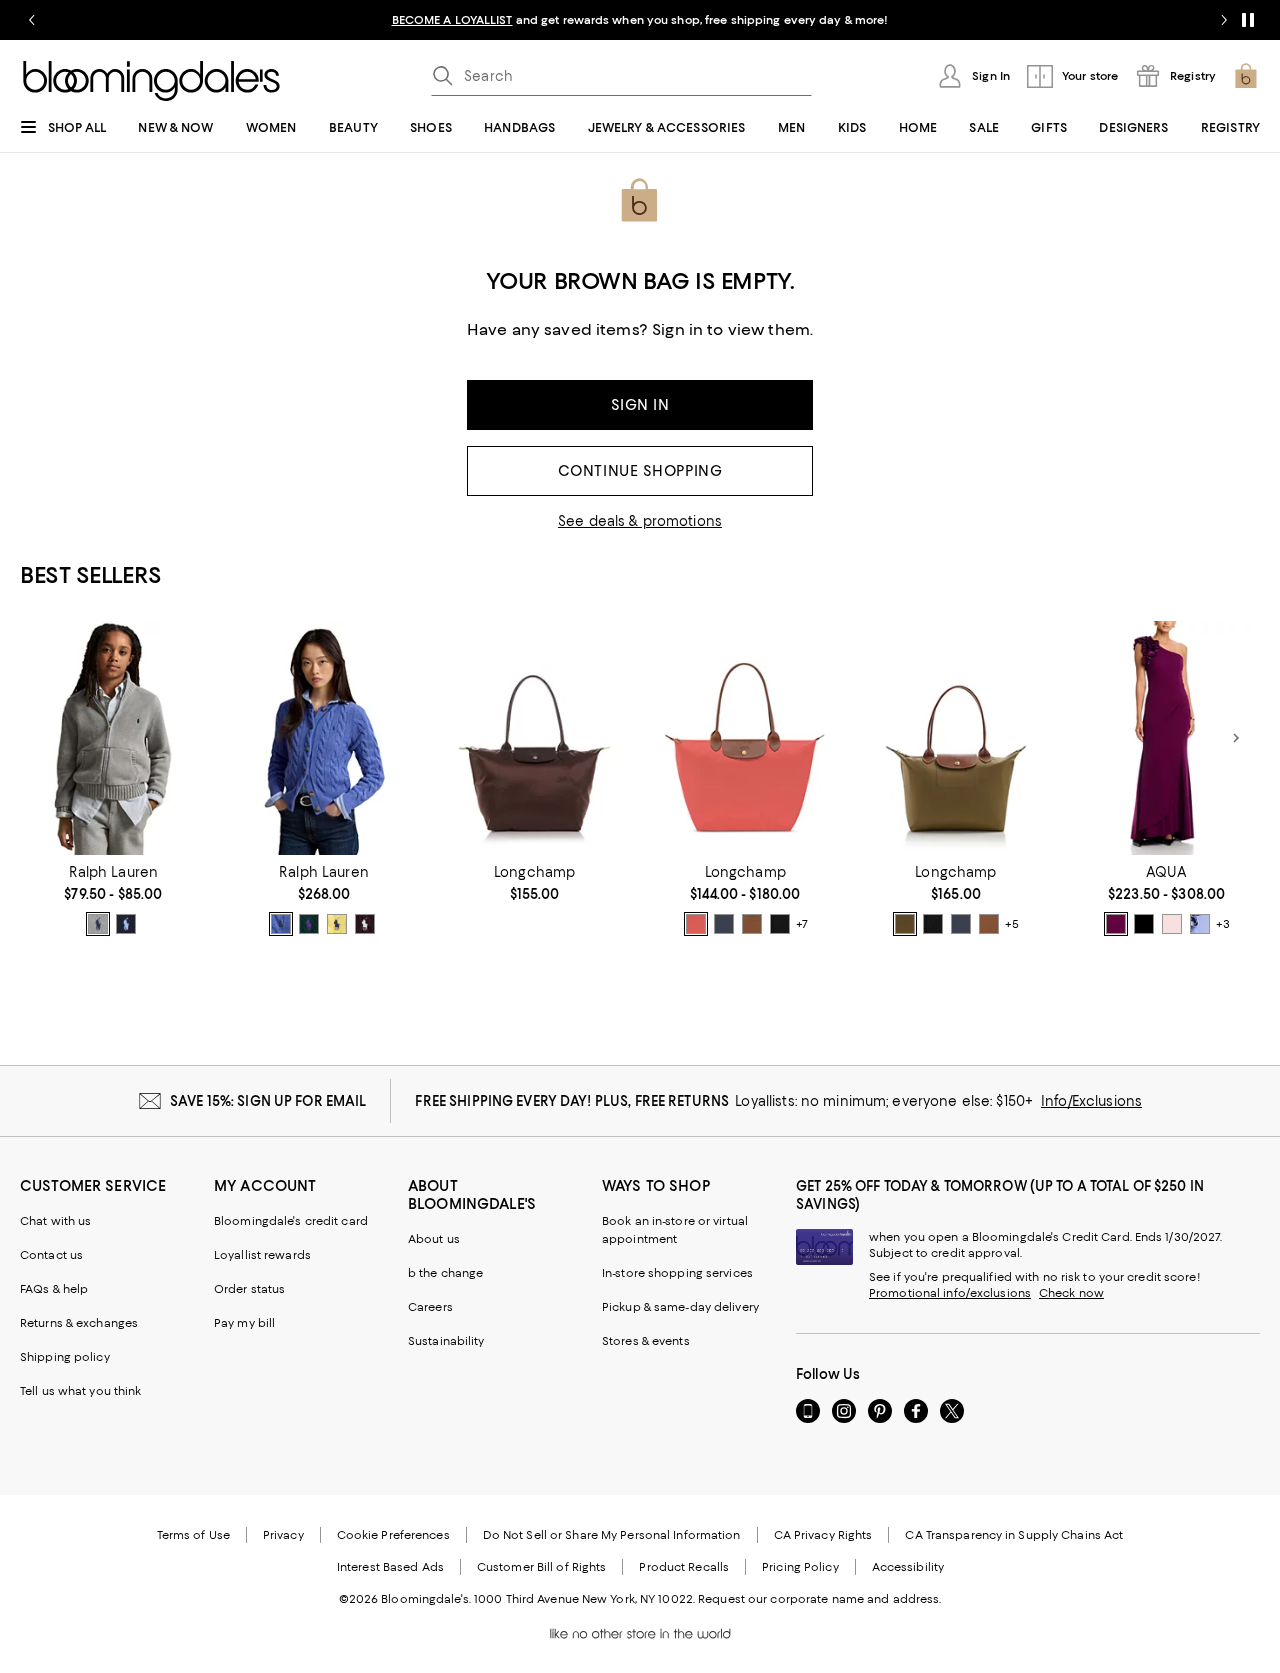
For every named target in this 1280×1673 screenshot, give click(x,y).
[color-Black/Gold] (780, 924)
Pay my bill (244, 1323)
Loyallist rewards (262, 1255)
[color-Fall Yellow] (337, 924)
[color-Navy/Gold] (724, 924)
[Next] (1236, 738)
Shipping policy (65, 1357)
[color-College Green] (309, 924)
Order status (249, 1289)
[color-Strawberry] (696, 924)
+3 (1222, 924)
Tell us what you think (80, 1391)
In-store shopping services (677, 1273)
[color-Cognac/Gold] (752, 924)
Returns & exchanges (79, 1323)
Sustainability (446, 1341)
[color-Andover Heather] (98, 924)
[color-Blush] (1172, 924)
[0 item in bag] (1246, 76)
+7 (802, 924)
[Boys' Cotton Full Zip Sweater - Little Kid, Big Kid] (113, 738)
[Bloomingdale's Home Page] (151, 81)
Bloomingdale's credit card (291, 1221)
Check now (1071, 1293)
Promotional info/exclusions (950, 1293)
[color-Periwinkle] (1200, 924)
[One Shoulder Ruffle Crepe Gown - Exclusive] (1166, 738)
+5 (1012, 924)
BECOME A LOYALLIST (452, 20)
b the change (445, 1273)
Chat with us (55, 1221)
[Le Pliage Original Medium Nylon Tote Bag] (956, 738)
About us (434, 1239)
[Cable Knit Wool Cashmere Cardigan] (324, 738)
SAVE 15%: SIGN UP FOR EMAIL (268, 1101)
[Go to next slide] (1224, 20)
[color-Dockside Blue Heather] (281, 924)
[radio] (98, 924)
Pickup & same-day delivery (680, 1307)
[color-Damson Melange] (365, 924)
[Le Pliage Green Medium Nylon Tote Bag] (534, 738)
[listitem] (640, 20)
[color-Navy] (126, 924)
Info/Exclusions (1091, 1101)
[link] (113, 900)
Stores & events (646, 1341)
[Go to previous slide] (32, 20)
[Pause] (1248, 20)
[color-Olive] (905, 924)
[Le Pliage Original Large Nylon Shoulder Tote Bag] (745, 738)
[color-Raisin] (1116, 924)
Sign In (640, 405)
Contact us (51, 1255)
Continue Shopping (640, 471)
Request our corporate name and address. (819, 1599)
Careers (430, 1307)
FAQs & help (54, 1289)
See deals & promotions (640, 521)
